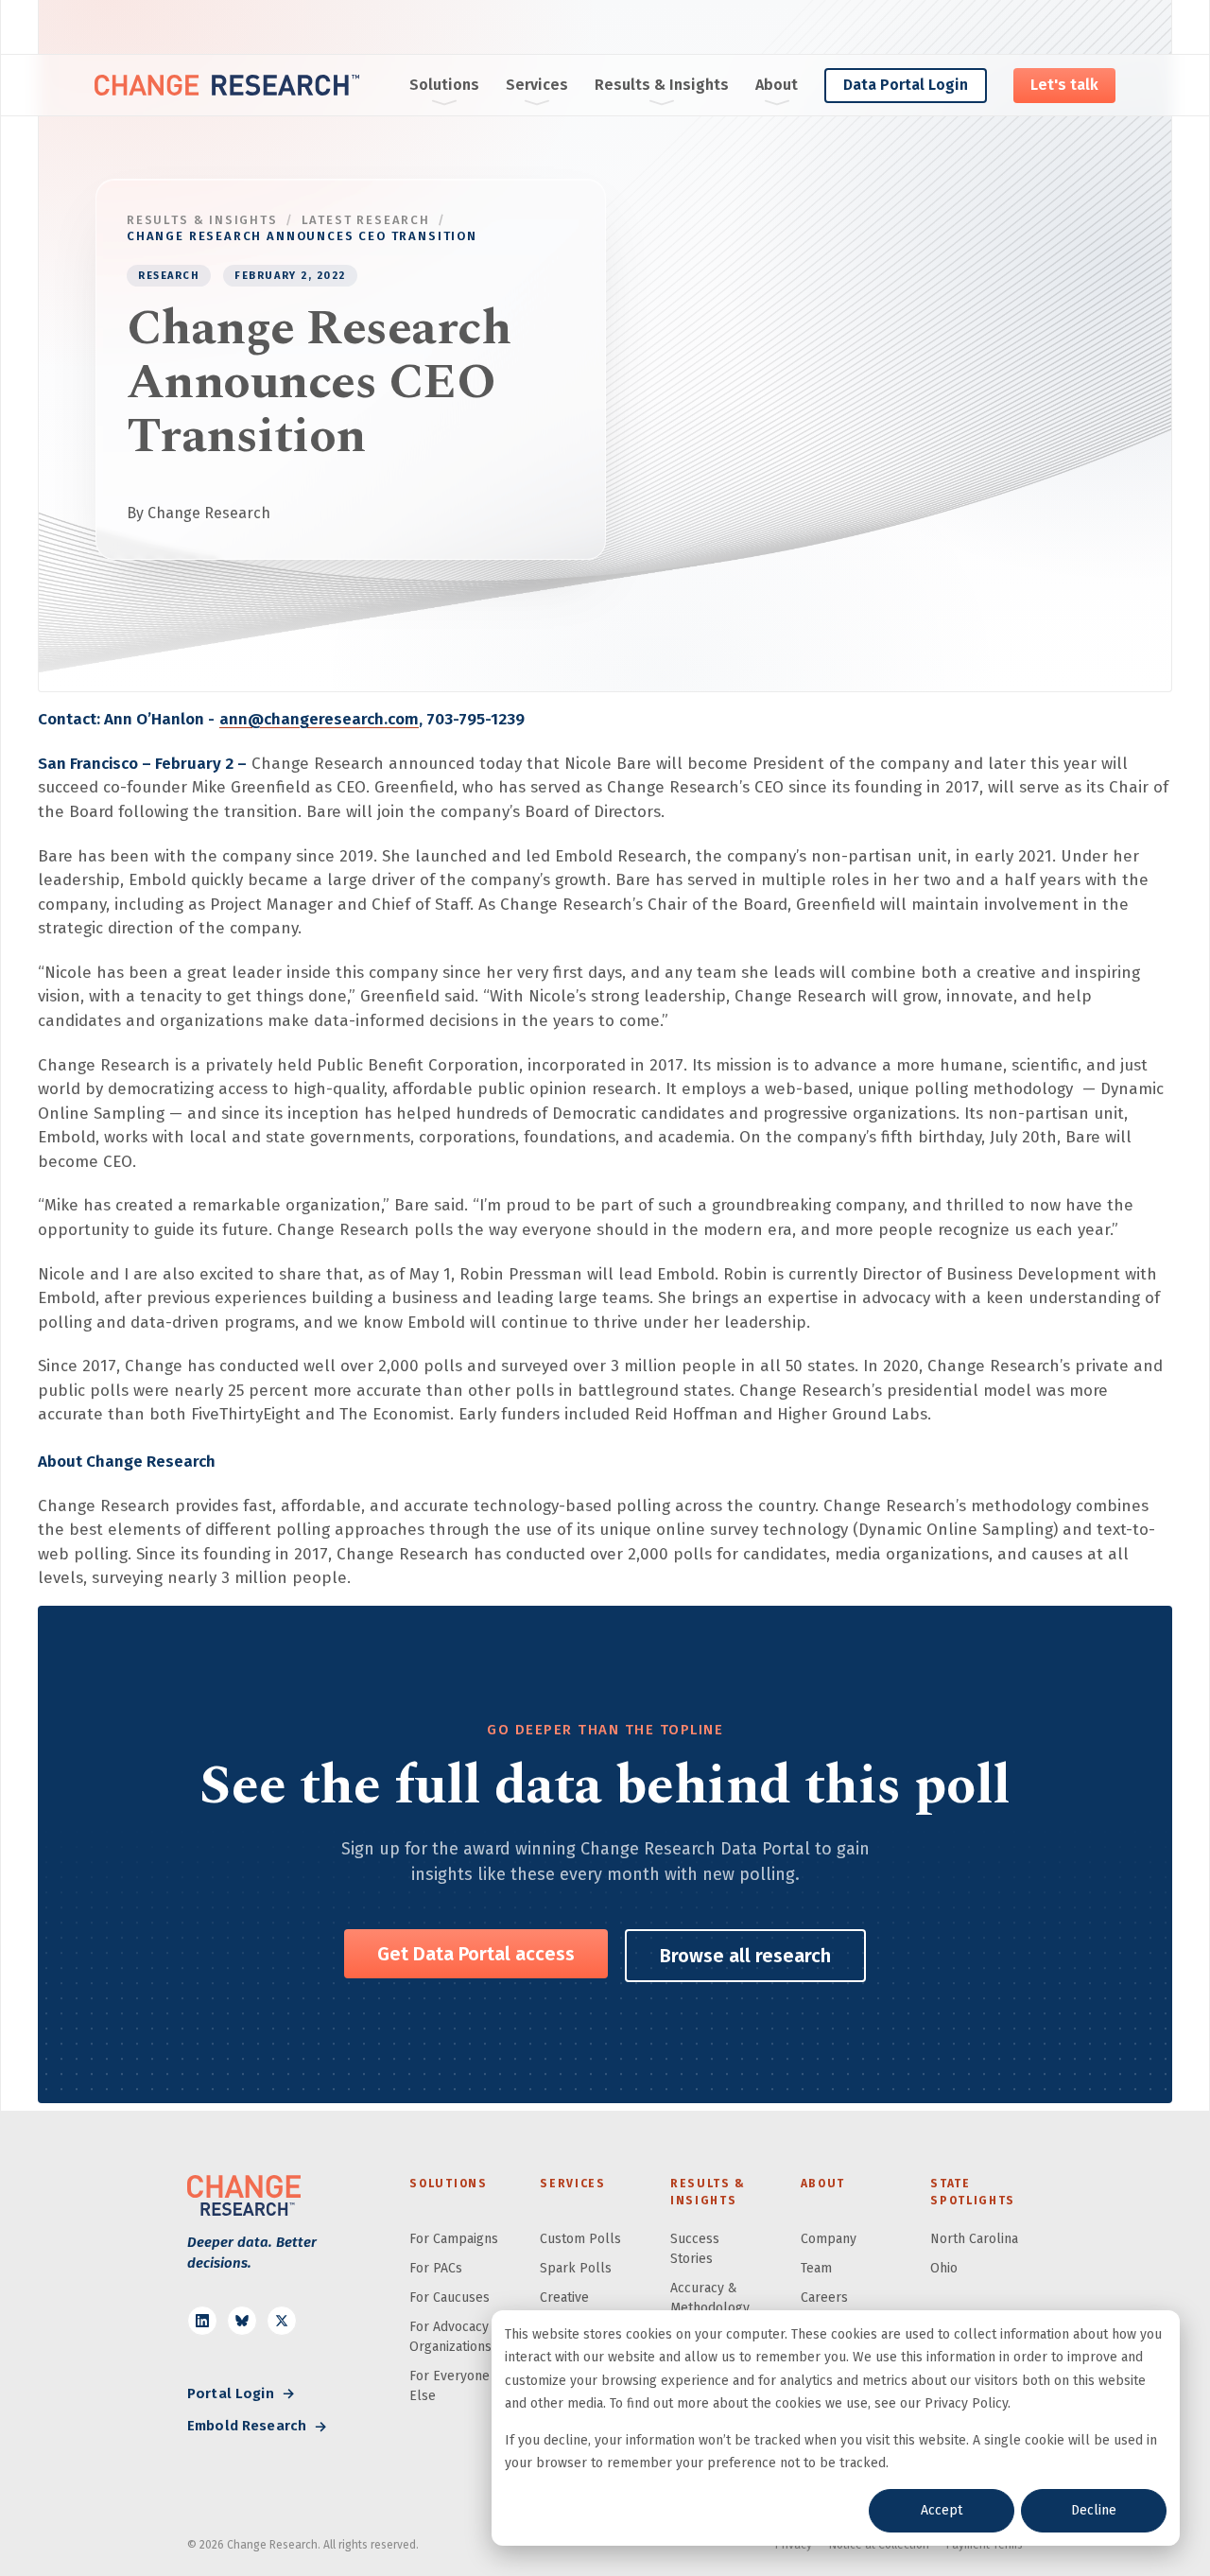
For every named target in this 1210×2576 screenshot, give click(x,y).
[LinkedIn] (202, 2321)
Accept (942, 2510)
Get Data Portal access (476, 1954)
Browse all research (745, 1956)
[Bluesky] (242, 2321)
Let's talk (1064, 85)
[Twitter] (282, 2321)
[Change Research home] (227, 85)
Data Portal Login (906, 85)
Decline (1094, 2510)
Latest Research (366, 220)
